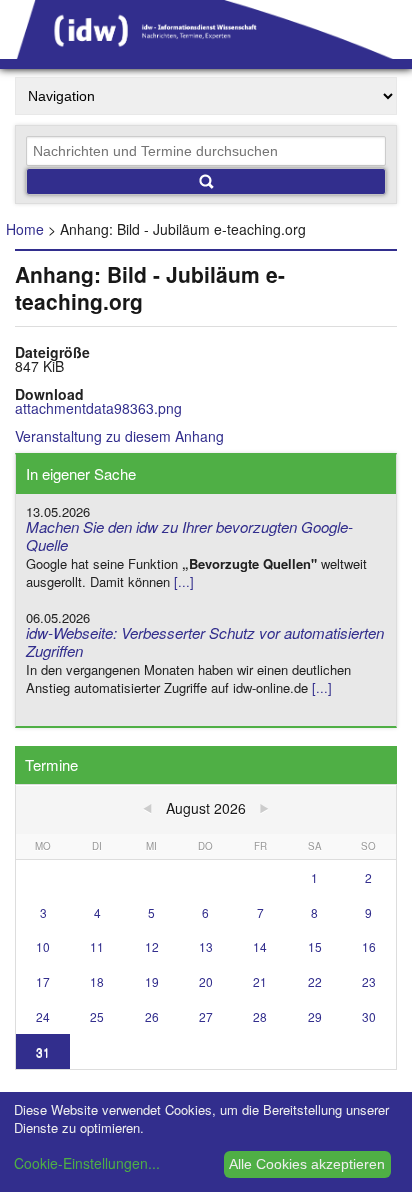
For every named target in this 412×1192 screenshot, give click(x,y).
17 (43, 981)
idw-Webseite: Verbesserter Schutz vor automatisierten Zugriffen (205, 642)
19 (152, 981)
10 (43, 946)
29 (315, 1016)
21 (260, 981)
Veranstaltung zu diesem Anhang (119, 436)
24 (43, 1016)
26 (152, 1016)
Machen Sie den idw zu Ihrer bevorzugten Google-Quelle (189, 536)
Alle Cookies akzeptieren (307, 1164)
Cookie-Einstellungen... (87, 1163)
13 (206, 946)
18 (97, 981)
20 (206, 981)
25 (97, 1016)
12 (152, 946)
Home (25, 229)
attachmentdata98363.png (98, 408)
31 (43, 1051)
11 (97, 946)
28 (260, 1016)
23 (369, 981)
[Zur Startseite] (206, 52)
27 (206, 1016)
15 (315, 946)
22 (315, 981)
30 (369, 1016)
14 (260, 946)
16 (369, 946)
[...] (184, 581)
